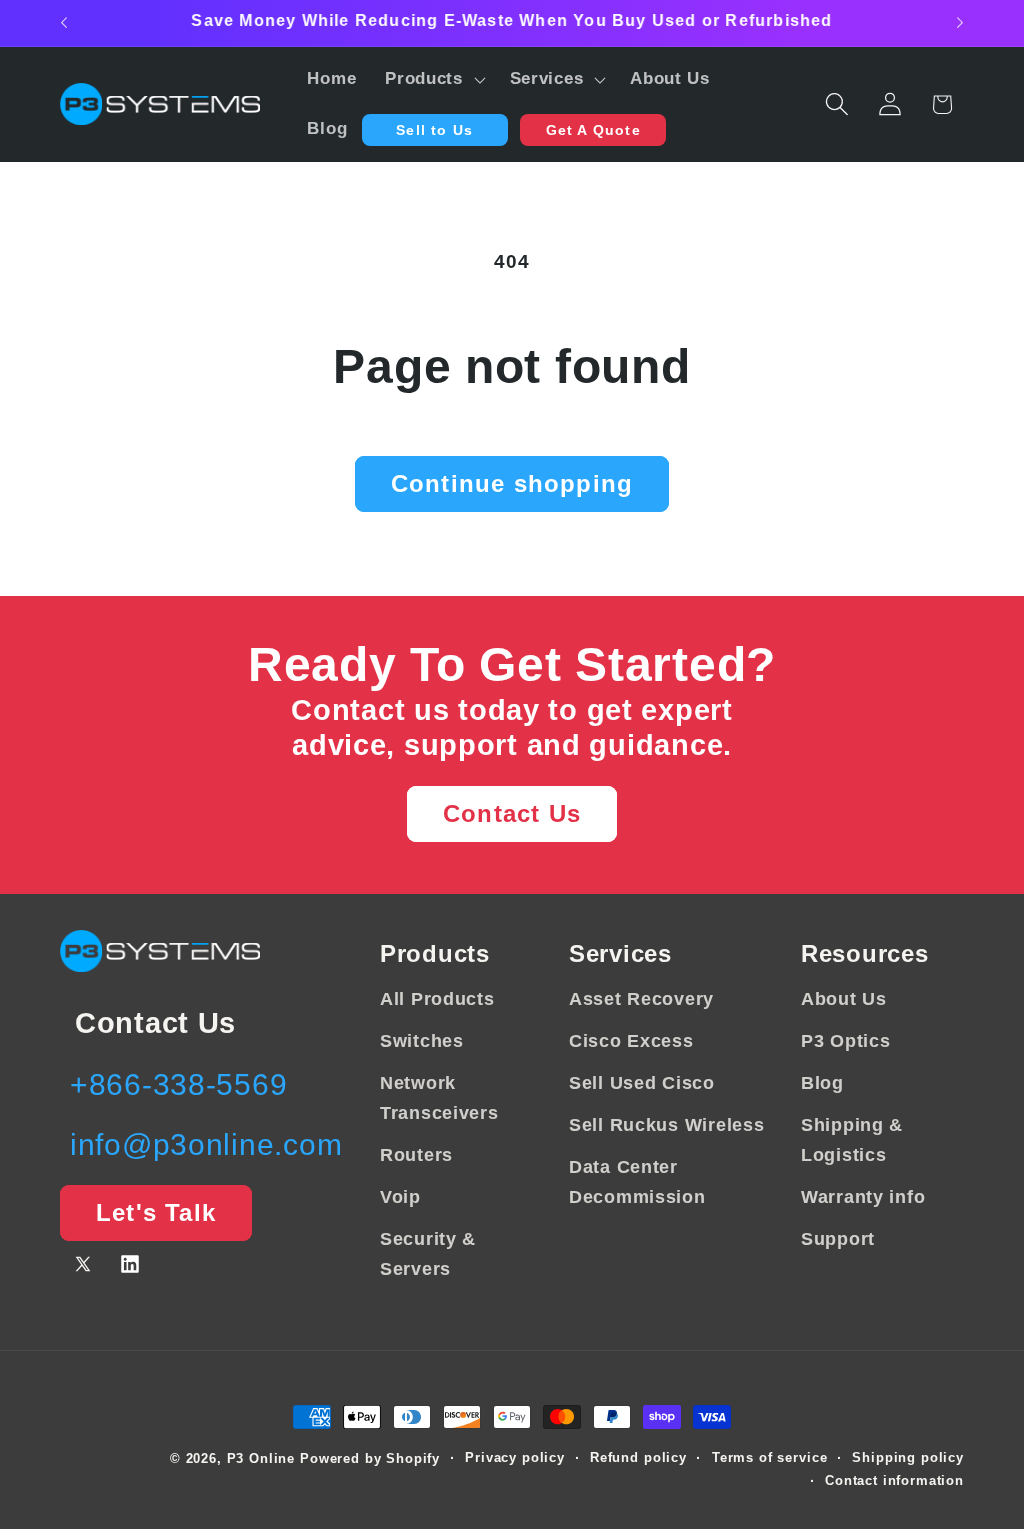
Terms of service (769, 1457)
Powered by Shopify (370, 1458)
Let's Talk (156, 1212)
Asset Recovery (641, 999)
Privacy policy (515, 1457)
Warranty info (863, 1197)
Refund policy (638, 1457)
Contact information (894, 1480)
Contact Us (512, 813)
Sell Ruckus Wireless (666, 1125)
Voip (400, 1197)
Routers (416, 1155)
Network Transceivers (439, 1098)
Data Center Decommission (637, 1182)
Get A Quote (593, 130)
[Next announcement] (960, 23)
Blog (822, 1083)
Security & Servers (428, 1254)
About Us (844, 999)
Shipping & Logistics (852, 1140)
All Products (437, 999)
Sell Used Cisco (642, 1083)
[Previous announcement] (64, 23)
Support (838, 1239)
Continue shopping (512, 483)
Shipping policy (908, 1457)
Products (435, 953)
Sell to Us (434, 130)
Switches (422, 1041)
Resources (864, 953)
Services (620, 953)
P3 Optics (845, 1041)
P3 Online (261, 1458)
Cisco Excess (631, 1041)
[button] (433, 80)
